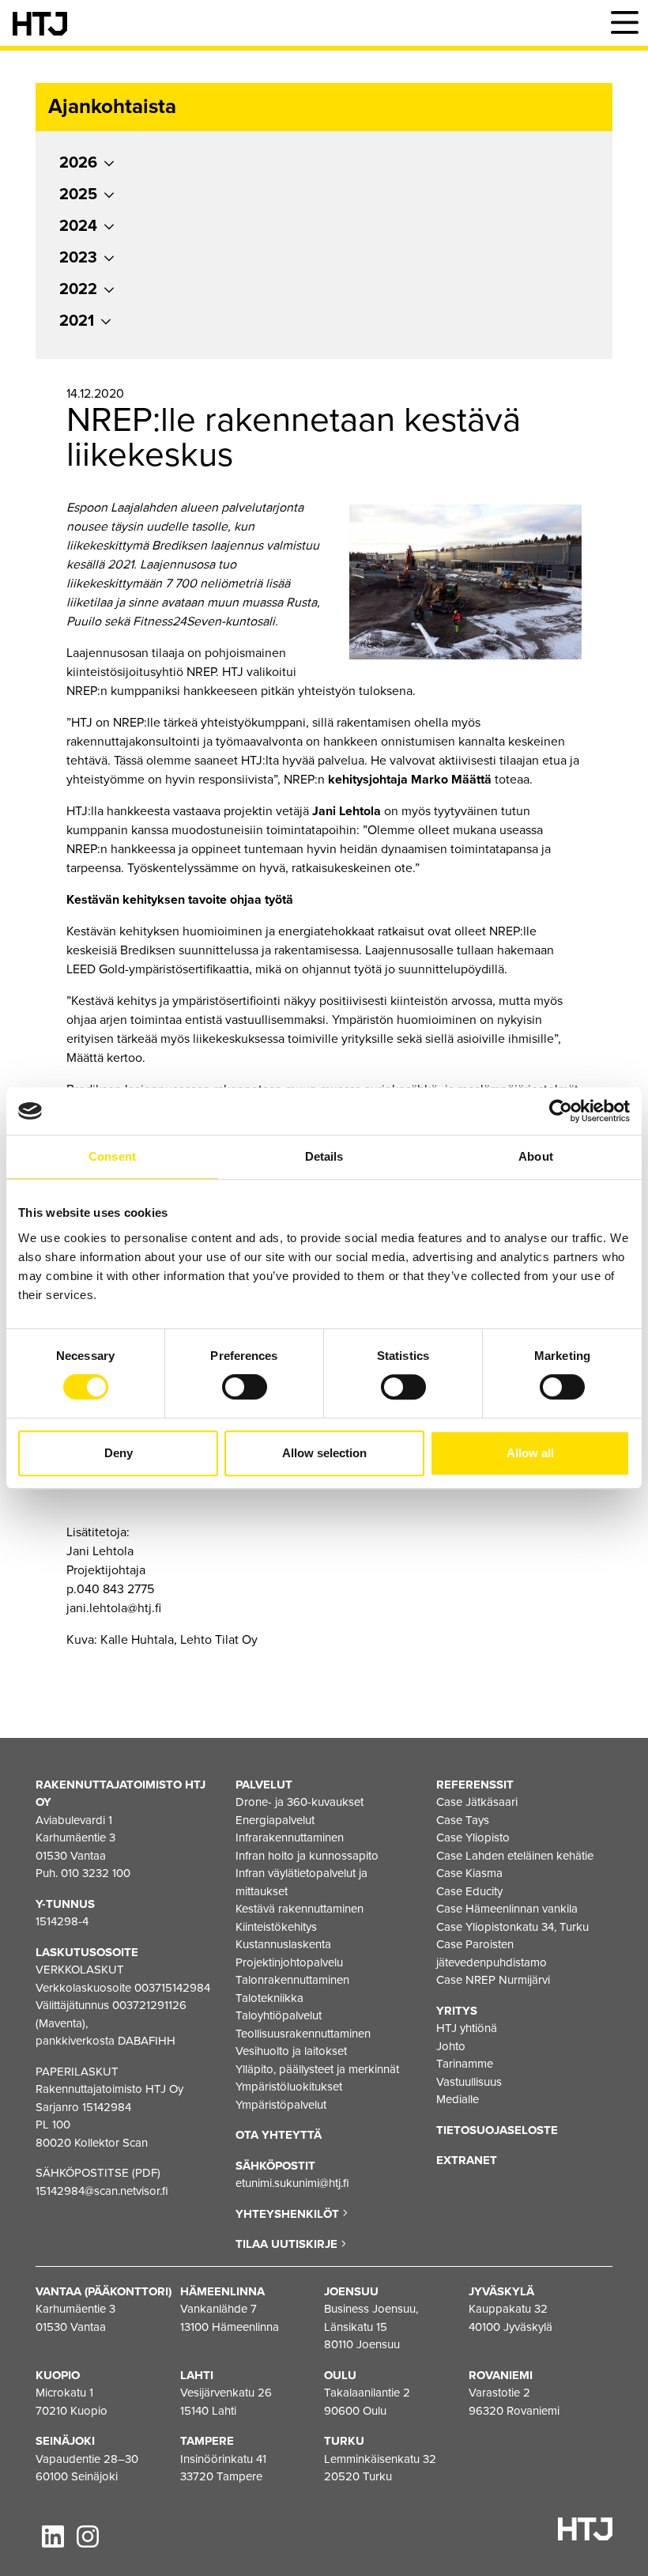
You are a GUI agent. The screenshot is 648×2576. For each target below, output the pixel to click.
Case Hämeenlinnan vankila (507, 1909)
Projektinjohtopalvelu (289, 1962)
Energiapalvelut (275, 1820)
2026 (78, 163)
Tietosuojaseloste (497, 2130)
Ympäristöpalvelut (281, 2105)
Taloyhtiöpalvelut (279, 2015)
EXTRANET (467, 2160)
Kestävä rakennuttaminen (300, 1909)
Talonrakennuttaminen (292, 1980)
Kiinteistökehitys (276, 1927)
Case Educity (469, 1891)
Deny (119, 1453)
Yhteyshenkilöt (289, 2214)
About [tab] (536, 1156)
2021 (77, 321)
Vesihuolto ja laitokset (291, 2051)
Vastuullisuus (469, 2082)
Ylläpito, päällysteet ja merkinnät (317, 2069)
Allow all (530, 1453)
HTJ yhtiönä (467, 2028)
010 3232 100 (96, 1873)
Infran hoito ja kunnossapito (307, 1856)
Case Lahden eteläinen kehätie (515, 1856)
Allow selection (324, 1453)
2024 (78, 226)
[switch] (245, 1387)
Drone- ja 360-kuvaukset (300, 1802)
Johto (451, 2046)
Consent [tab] (112, 1156)
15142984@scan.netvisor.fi (102, 2191)
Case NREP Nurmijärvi (493, 1980)
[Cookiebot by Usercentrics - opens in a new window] (561, 1111)
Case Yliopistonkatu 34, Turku (512, 1927)
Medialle (458, 2099)
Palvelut (264, 1785)
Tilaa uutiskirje (288, 2244)
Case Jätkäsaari (477, 1802)
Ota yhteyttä (279, 2135)
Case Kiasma (469, 1873)
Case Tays (463, 1820)
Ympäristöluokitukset (289, 2087)
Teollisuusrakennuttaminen (303, 2034)
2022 (78, 289)
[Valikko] (624, 23)
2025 (78, 195)
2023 (78, 258)
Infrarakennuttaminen (290, 1838)
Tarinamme (465, 2064)
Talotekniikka (269, 1998)
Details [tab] (324, 1156)
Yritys (457, 2011)
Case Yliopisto (473, 1838)
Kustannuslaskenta (283, 1944)
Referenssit (475, 1785)
